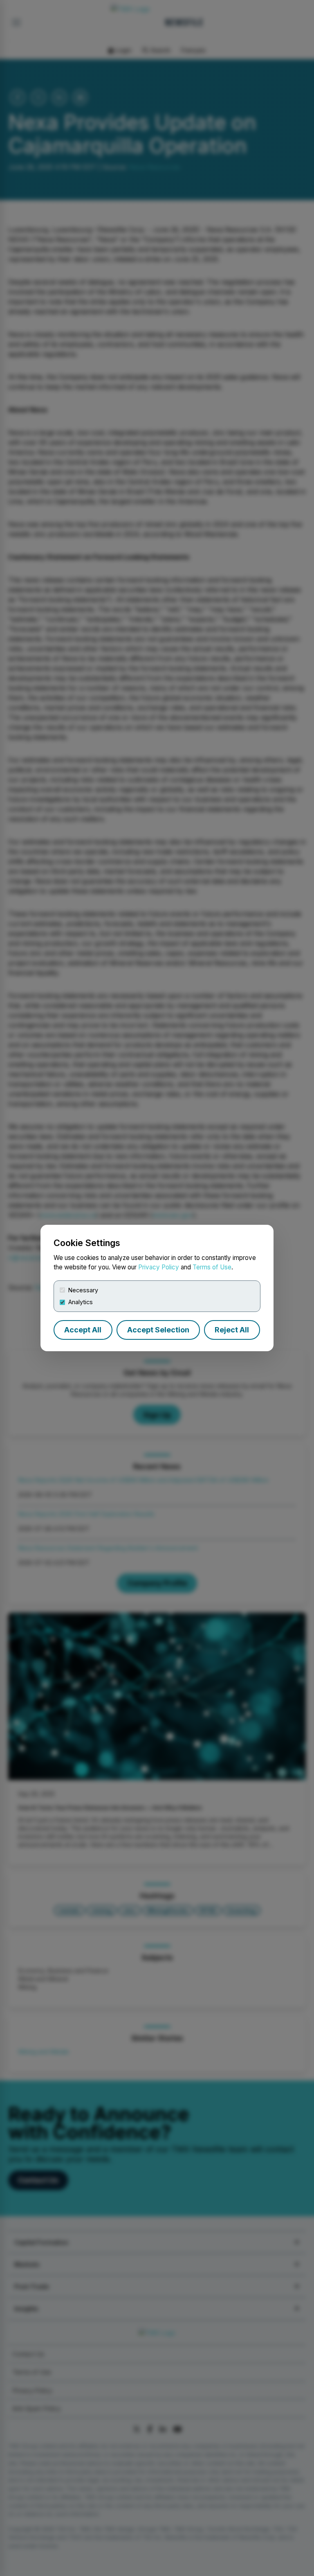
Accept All (83, 1330)
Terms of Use (212, 1267)
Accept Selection (158, 1330)
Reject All (232, 1330)
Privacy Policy (159, 1267)
